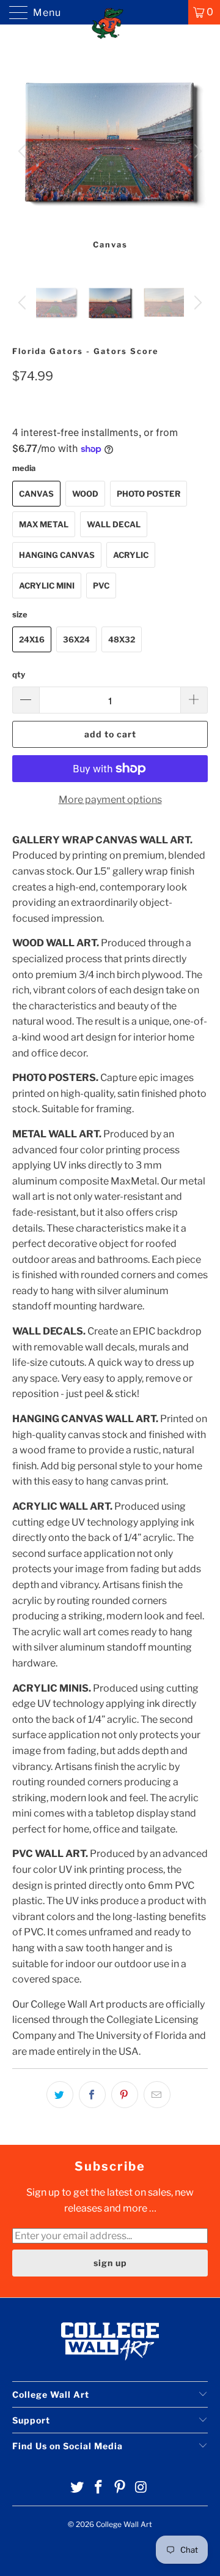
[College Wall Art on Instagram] (141, 2488)
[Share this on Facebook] (92, 2095)
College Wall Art (124, 2524)
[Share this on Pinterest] (125, 2095)
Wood (85, 494)
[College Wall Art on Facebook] (99, 2488)
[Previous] (24, 151)
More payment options (110, 800)
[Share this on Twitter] (60, 2095)
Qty (19, 674)
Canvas (36, 494)
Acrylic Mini (47, 586)
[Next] (196, 151)
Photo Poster (148, 494)
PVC (101, 586)
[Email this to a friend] (157, 2095)
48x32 (122, 639)
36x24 (76, 639)
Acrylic (131, 555)
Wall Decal (114, 524)
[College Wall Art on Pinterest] (120, 2488)
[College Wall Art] (110, 12)
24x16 (32, 639)
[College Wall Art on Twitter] (78, 2488)
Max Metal (44, 524)
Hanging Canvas (57, 555)
